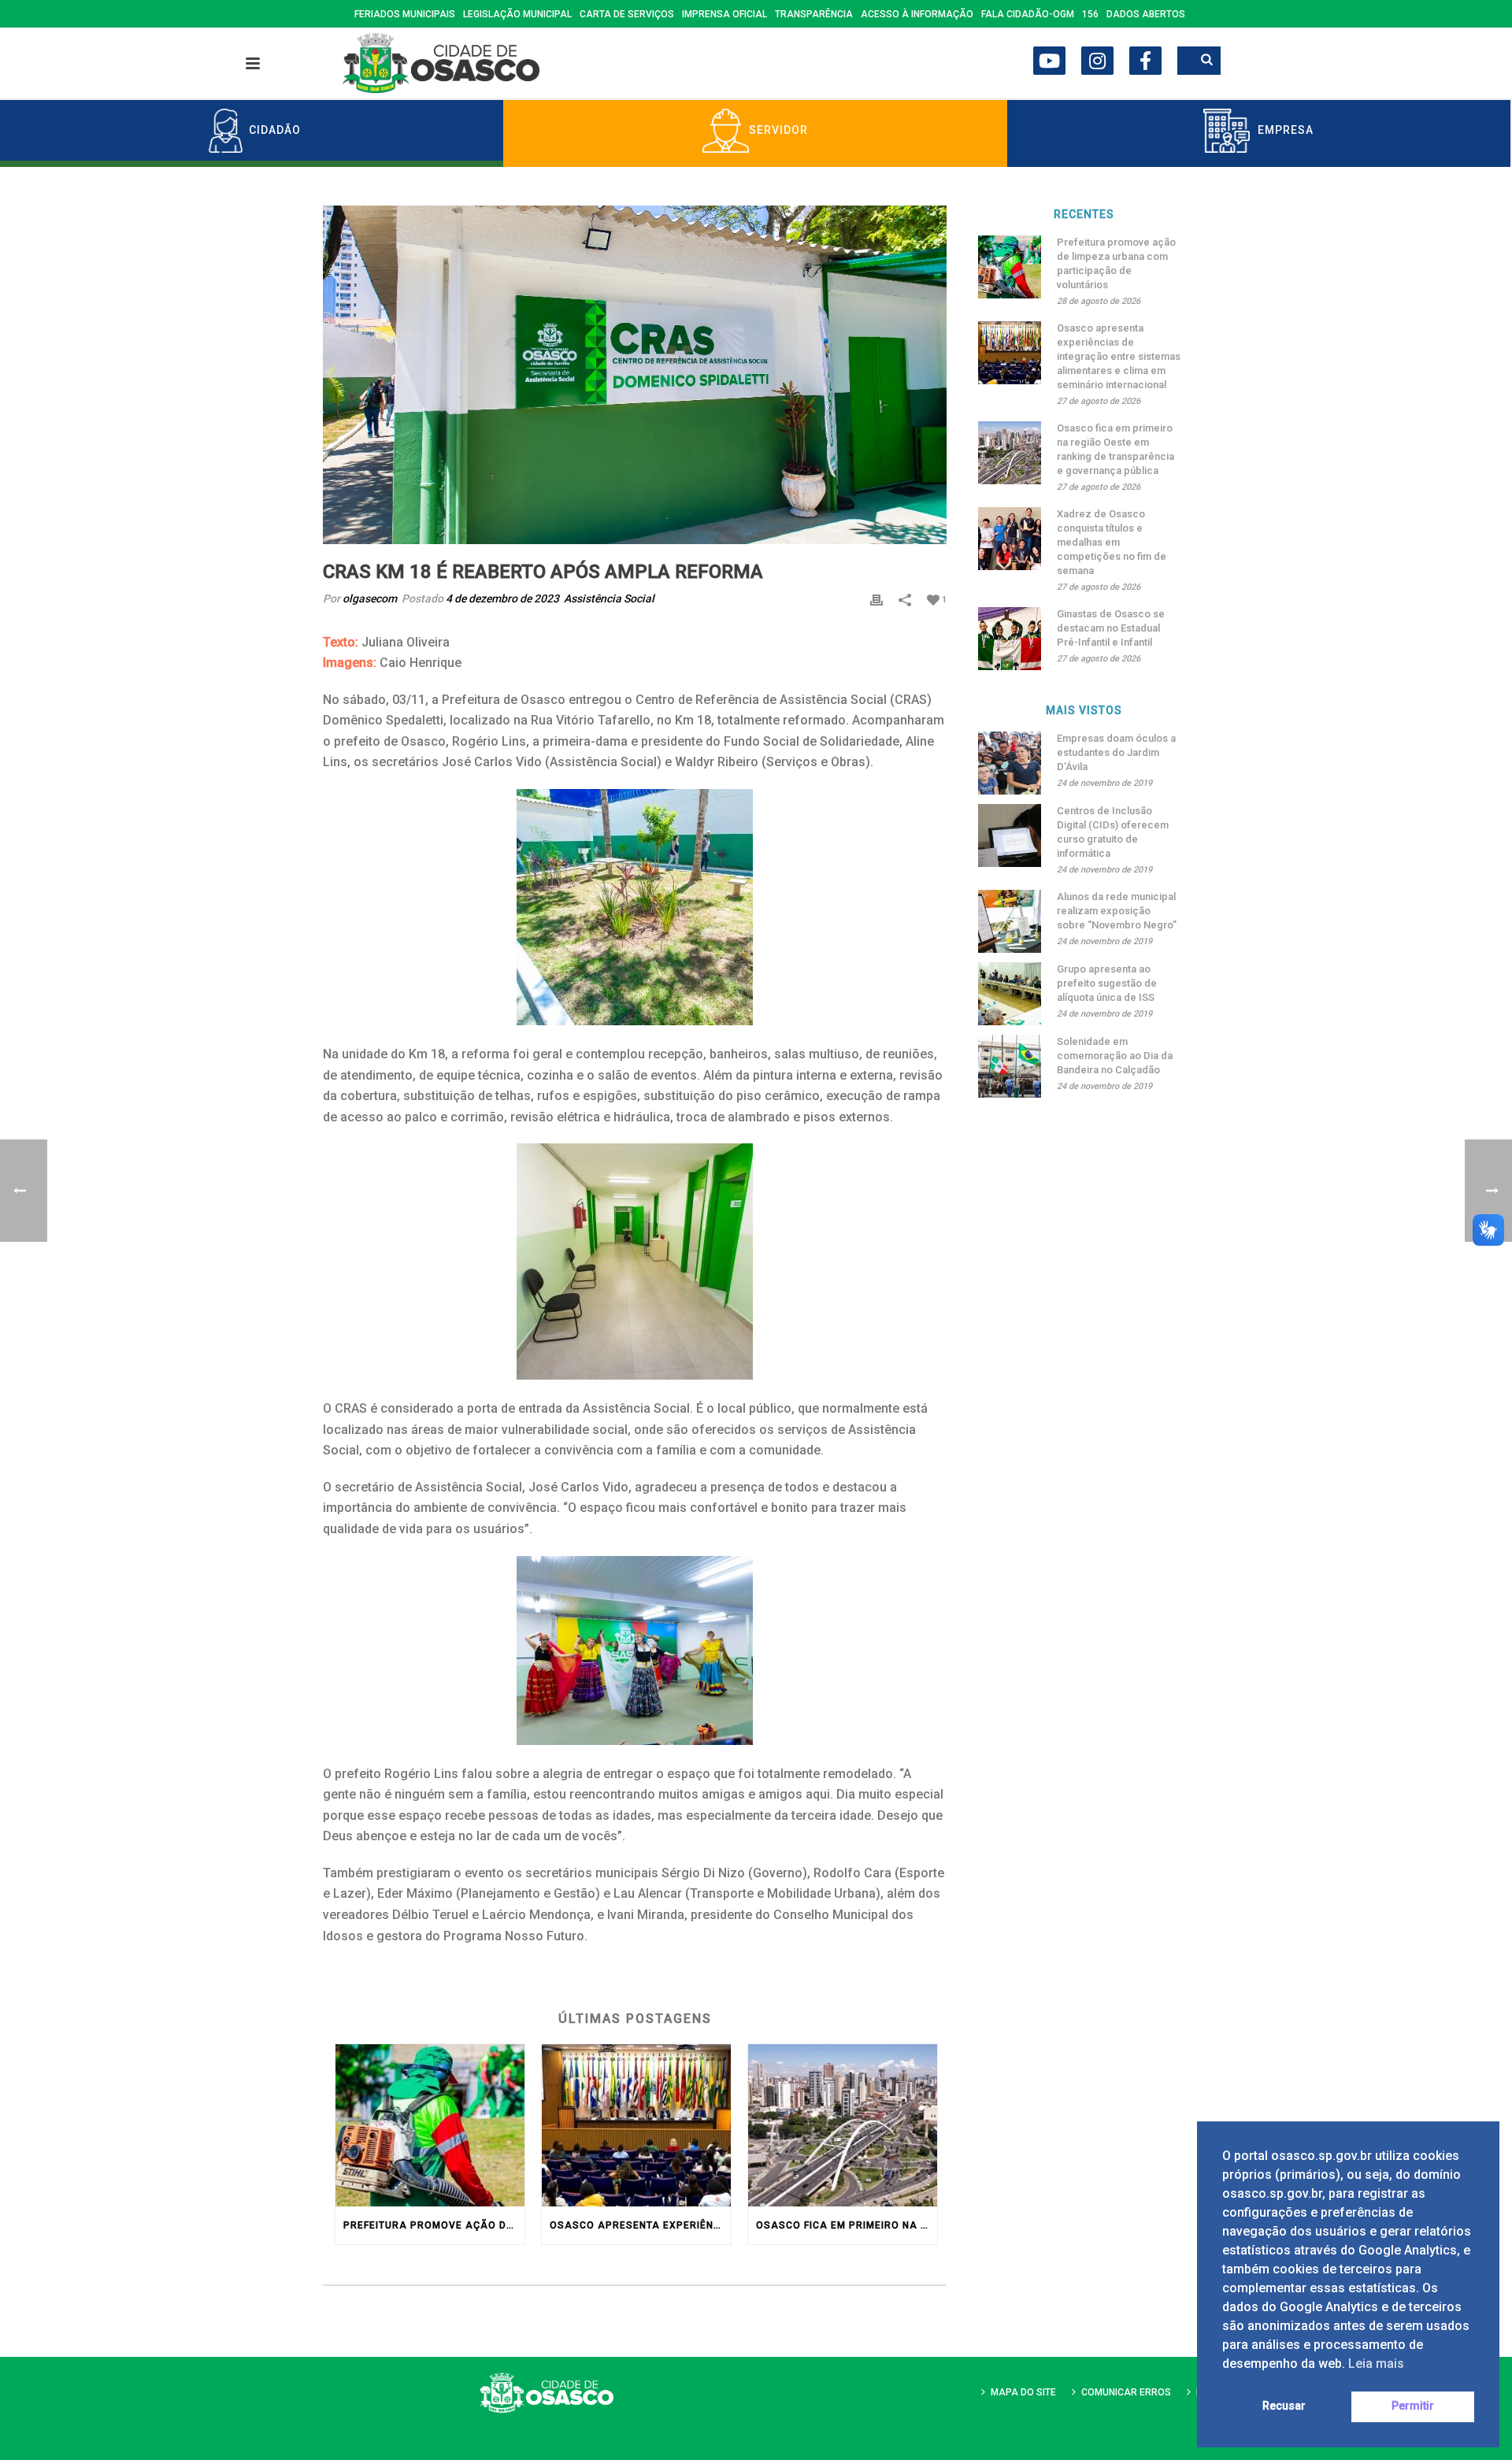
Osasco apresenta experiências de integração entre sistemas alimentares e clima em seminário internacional (640, 2225)
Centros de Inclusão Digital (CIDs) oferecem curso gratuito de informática (1113, 832)
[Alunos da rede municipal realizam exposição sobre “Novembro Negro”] (1010, 921)
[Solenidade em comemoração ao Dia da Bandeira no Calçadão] (1010, 1066)
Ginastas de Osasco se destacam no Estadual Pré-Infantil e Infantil (1111, 628)
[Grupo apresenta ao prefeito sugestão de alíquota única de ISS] (1010, 994)
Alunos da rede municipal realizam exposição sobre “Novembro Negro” (1117, 911)
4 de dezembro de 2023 (502, 598)
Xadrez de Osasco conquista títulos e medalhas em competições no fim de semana (1112, 542)
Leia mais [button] (1376, 2364)
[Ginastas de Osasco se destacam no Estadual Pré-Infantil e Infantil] (1010, 639)
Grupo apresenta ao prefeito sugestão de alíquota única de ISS (1107, 983)
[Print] (876, 599)
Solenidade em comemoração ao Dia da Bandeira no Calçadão (1115, 1056)
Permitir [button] (1413, 2406)
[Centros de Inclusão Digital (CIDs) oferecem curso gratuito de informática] (1010, 835)
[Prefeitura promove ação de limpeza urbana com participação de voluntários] (430, 2125)
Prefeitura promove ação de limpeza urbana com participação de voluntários (434, 2225)
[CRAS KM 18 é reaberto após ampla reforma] (635, 375)
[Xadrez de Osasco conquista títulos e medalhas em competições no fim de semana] (1010, 539)
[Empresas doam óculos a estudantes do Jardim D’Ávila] (1010, 763)
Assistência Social (609, 598)
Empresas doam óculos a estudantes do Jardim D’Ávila (1116, 752)
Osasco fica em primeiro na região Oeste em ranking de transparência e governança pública (847, 2225)
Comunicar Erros (1126, 2392)
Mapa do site (1023, 2392)
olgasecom (370, 598)
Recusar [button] (1284, 2406)
